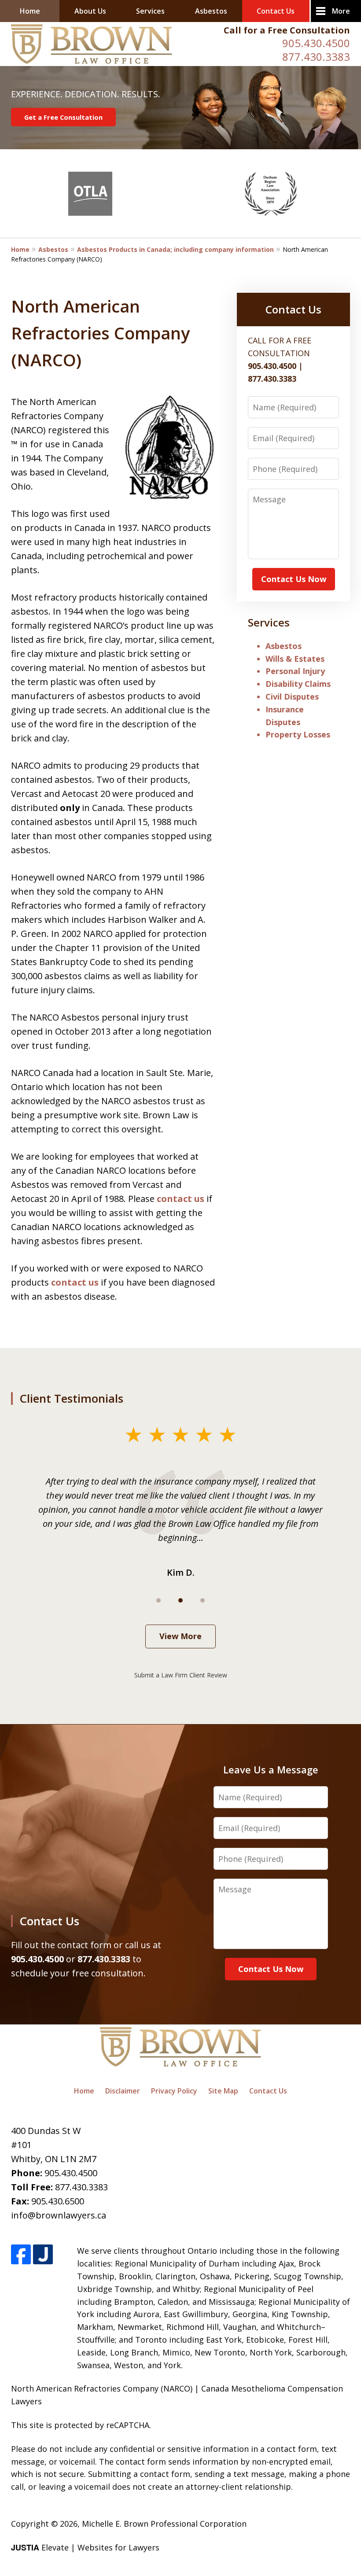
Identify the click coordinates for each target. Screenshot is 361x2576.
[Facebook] (21, 2254)
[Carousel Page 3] (203, 1600)
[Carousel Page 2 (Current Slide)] (180, 1600)
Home (30, 11)
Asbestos (211, 11)
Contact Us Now (294, 579)
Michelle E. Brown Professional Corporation (164, 2524)
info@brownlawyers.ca (59, 2215)
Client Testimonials (71, 1398)
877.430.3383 (316, 57)
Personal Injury (295, 671)
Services (150, 11)
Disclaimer (123, 2091)
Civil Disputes (292, 697)
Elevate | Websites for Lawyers (85, 2547)
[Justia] (43, 2254)
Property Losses (298, 734)
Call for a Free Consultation (287, 30)
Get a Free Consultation (63, 117)
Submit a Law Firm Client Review (181, 1675)
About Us (90, 11)
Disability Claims (298, 684)
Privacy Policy (174, 2091)
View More (180, 1636)
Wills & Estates (295, 659)
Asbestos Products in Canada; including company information (175, 249)
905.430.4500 (316, 43)
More (341, 11)
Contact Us (276, 11)
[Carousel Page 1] (158, 1600)
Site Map (223, 2091)
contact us (180, 1199)
